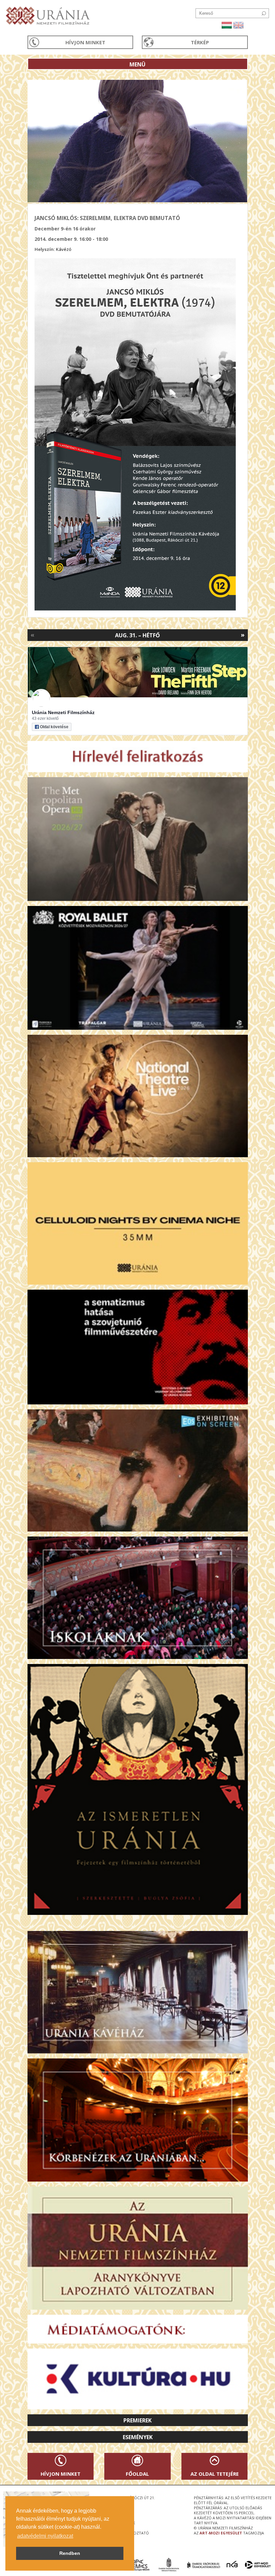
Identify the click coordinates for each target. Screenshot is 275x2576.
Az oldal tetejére (215, 2474)
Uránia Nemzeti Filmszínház (63, 712)
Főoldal (137, 2474)
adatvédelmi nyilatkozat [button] (45, 2536)
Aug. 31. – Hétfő (137, 635)
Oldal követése (54, 727)
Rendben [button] (70, 2553)
